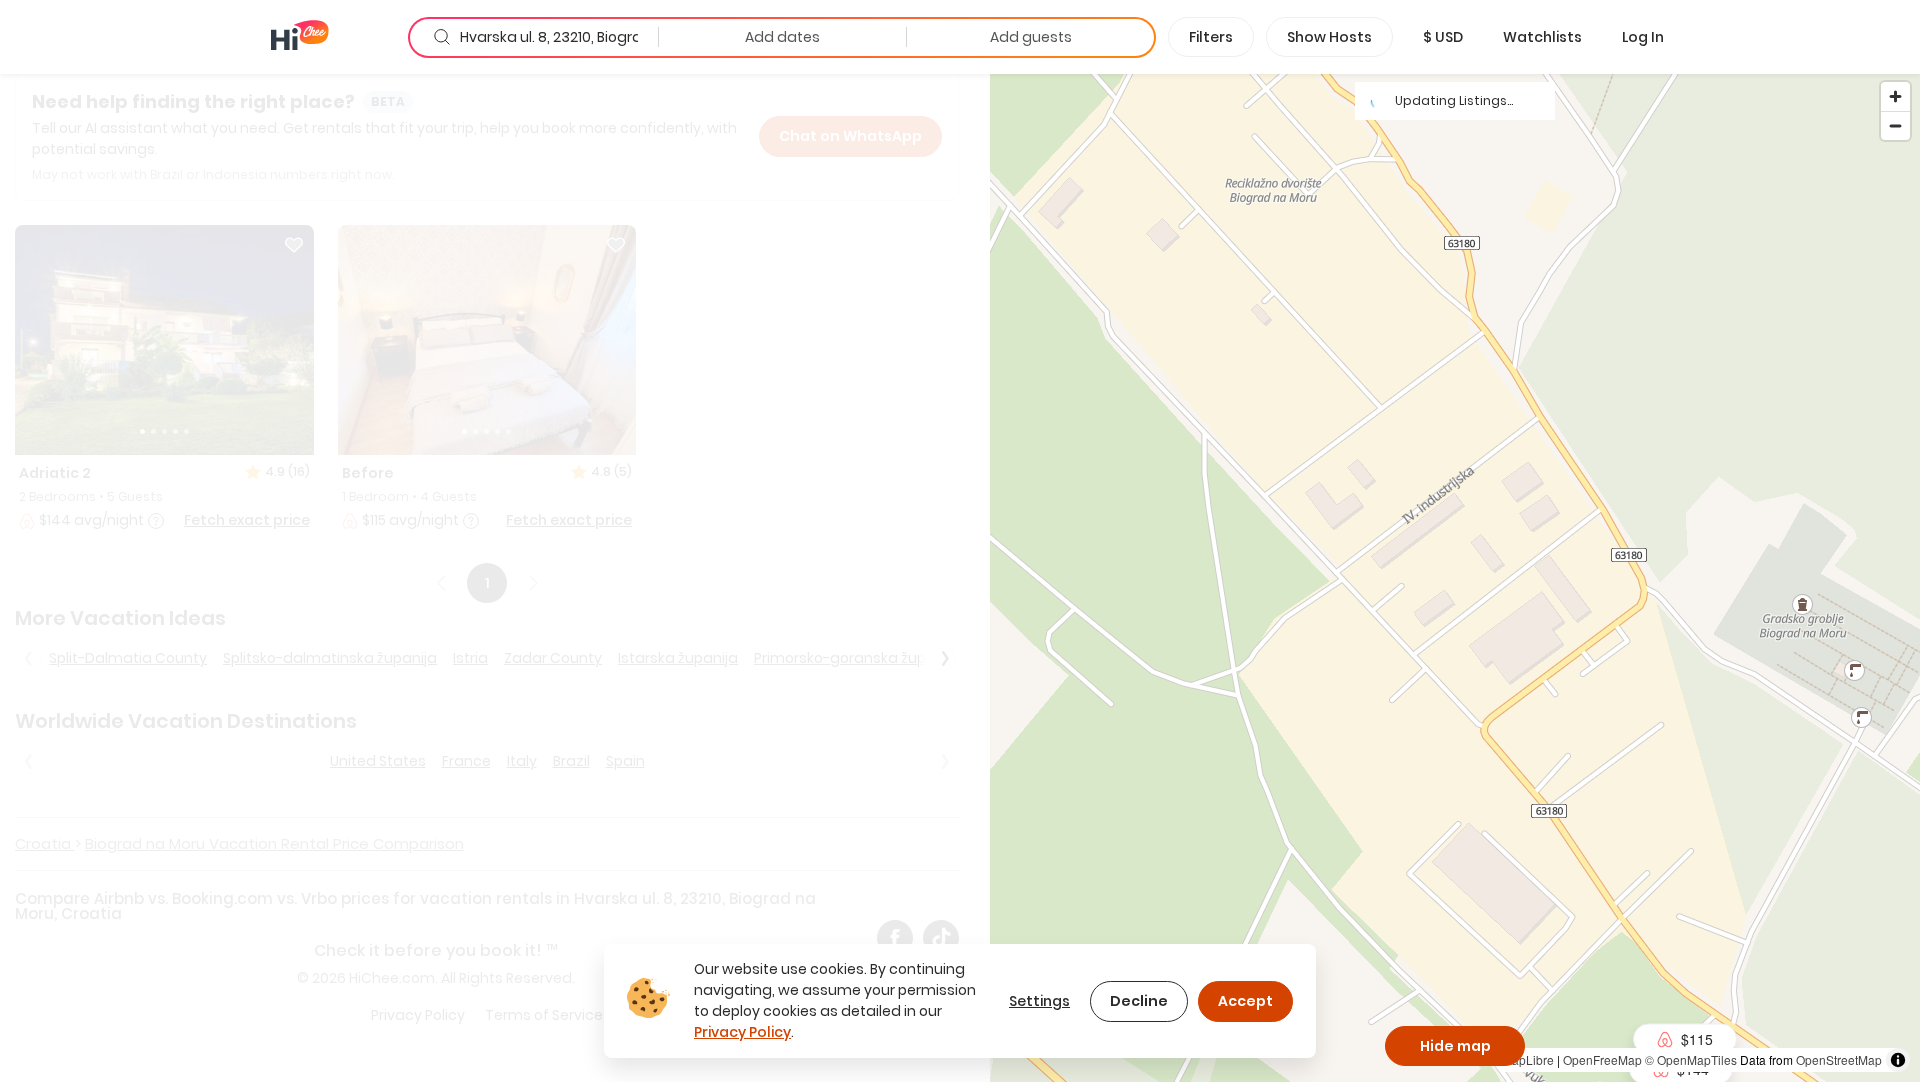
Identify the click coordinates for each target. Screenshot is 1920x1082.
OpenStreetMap (1839, 1059)
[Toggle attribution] (1898, 1060)
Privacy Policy (742, 1032)
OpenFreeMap (1602, 1059)
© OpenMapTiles (1691, 1059)
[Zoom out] (1895, 125)
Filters (1211, 37)
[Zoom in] (1895, 96)
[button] (1443, 37)
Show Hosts (1329, 37)
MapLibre (1528, 1059)
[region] (1455, 577)
